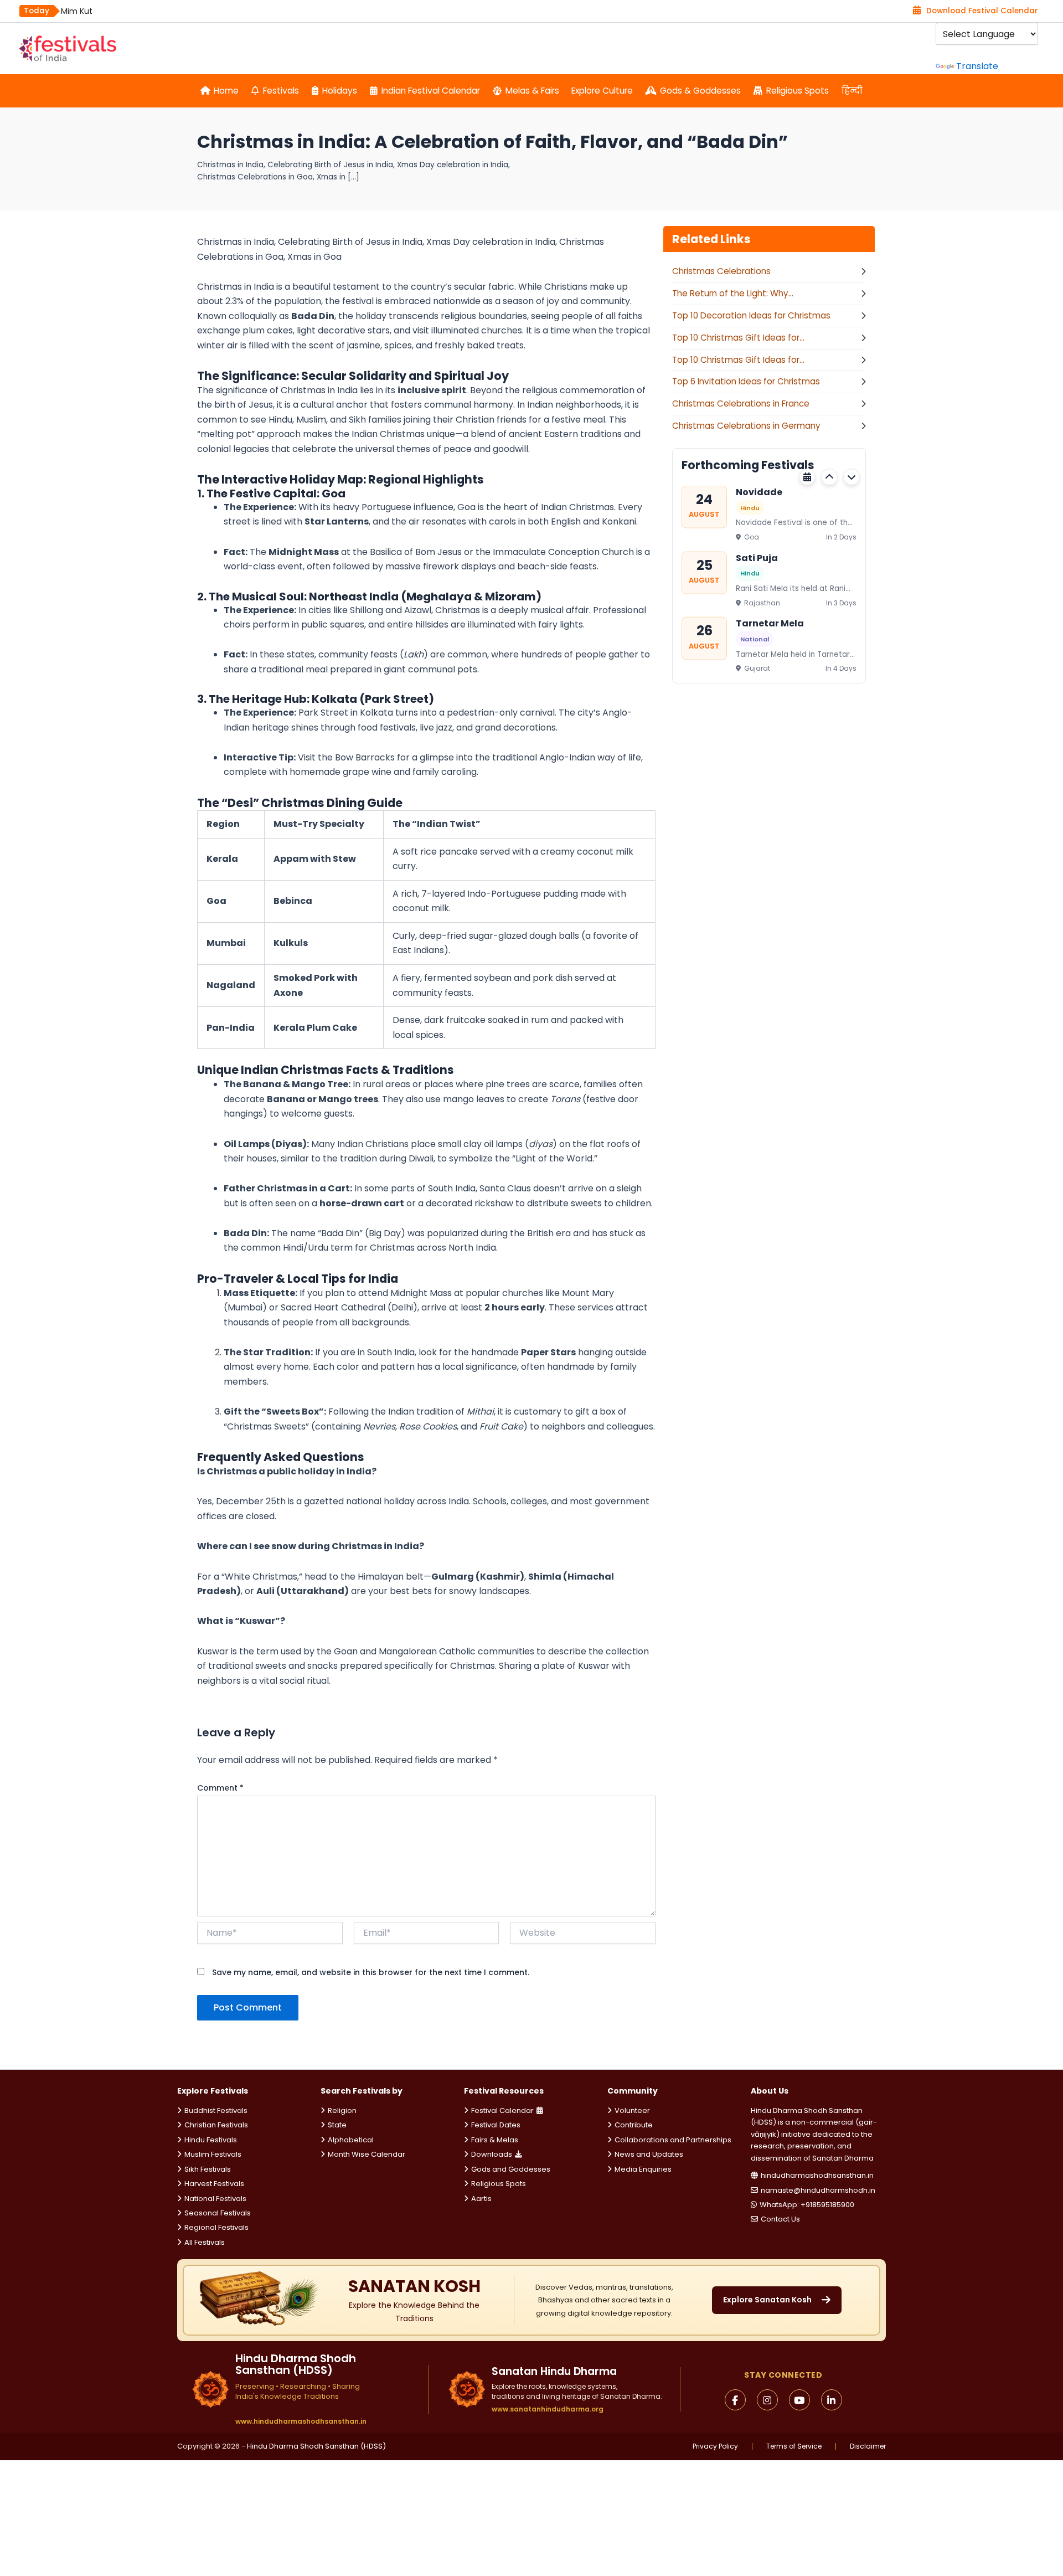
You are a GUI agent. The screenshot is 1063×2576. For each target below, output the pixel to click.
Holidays (340, 91)
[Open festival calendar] (807, 477)
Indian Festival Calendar (431, 91)
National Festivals (215, 2199)
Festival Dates (496, 2125)
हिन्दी (852, 91)
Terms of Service (794, 2446)
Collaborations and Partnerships (673, 2140)
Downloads (492, 2154)
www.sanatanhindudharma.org (548, 2409)
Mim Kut (77, 11)
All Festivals (205, 2242)
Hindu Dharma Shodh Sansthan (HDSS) (316, 2446)
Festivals (281, 91)
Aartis (481, 2199)
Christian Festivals (216, 2125)
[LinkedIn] (832, 2400)
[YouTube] (799, 2400)
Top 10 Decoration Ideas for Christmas (751, 315)
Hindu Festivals (211, 2140)
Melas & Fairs (532, 91)
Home (226, 91)
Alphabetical (351, 2140)
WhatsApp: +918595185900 (807, 2205)
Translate (977, 66)
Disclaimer (868, 2446)
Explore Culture (602, 91)
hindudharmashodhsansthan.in (817, 2175)
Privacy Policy (715, 2446)
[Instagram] (767, 2400)
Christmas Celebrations (721, 271)
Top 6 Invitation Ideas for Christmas (746, 381)
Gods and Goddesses (511, 2169)
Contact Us (780, 2219)
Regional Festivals (216, 2227)
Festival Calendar (502, 2110)
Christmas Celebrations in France (741, 403)
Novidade (759, 492)
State (337, 2125)
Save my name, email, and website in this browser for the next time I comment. (371, 1972)
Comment (220, 1788)
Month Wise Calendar (367, 2154)
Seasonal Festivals (218, 2213)
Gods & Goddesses (700, 91)
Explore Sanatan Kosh (767, 2300)
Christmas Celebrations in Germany (746, 426)
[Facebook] (735, 2400)
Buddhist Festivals (216, 2110)
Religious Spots (798, 91)
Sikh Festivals (208, 2169)
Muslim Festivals (213, 2154)
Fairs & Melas (495, 2140)
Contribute (634, 2125)
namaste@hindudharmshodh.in (818, 2190)
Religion (342, 2110)
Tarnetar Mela (770, 623)
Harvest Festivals (214, 2184)
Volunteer (632, 2110)
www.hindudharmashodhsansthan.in (301, 2421)
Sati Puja (757, 557)
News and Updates (649, 2154)
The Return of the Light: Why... (733, 293)
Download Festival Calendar (982, 11)
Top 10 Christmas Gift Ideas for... (738, 338)
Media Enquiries (643, 2169)
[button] (829, 477)
